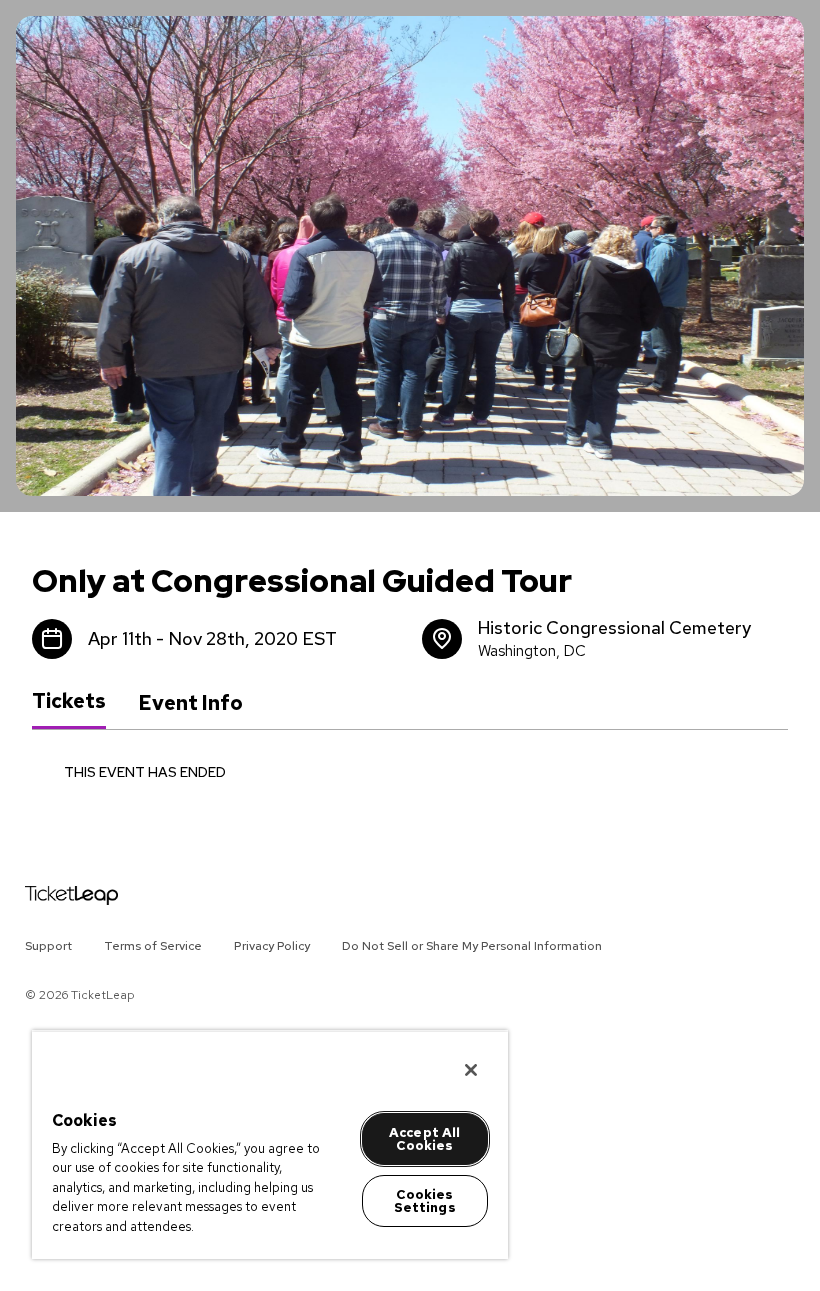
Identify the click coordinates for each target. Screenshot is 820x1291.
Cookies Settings (425, 1201)
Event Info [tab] (190, 703)
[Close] (471, 1070)
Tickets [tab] (69, 702)
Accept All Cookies (424, 1139)
